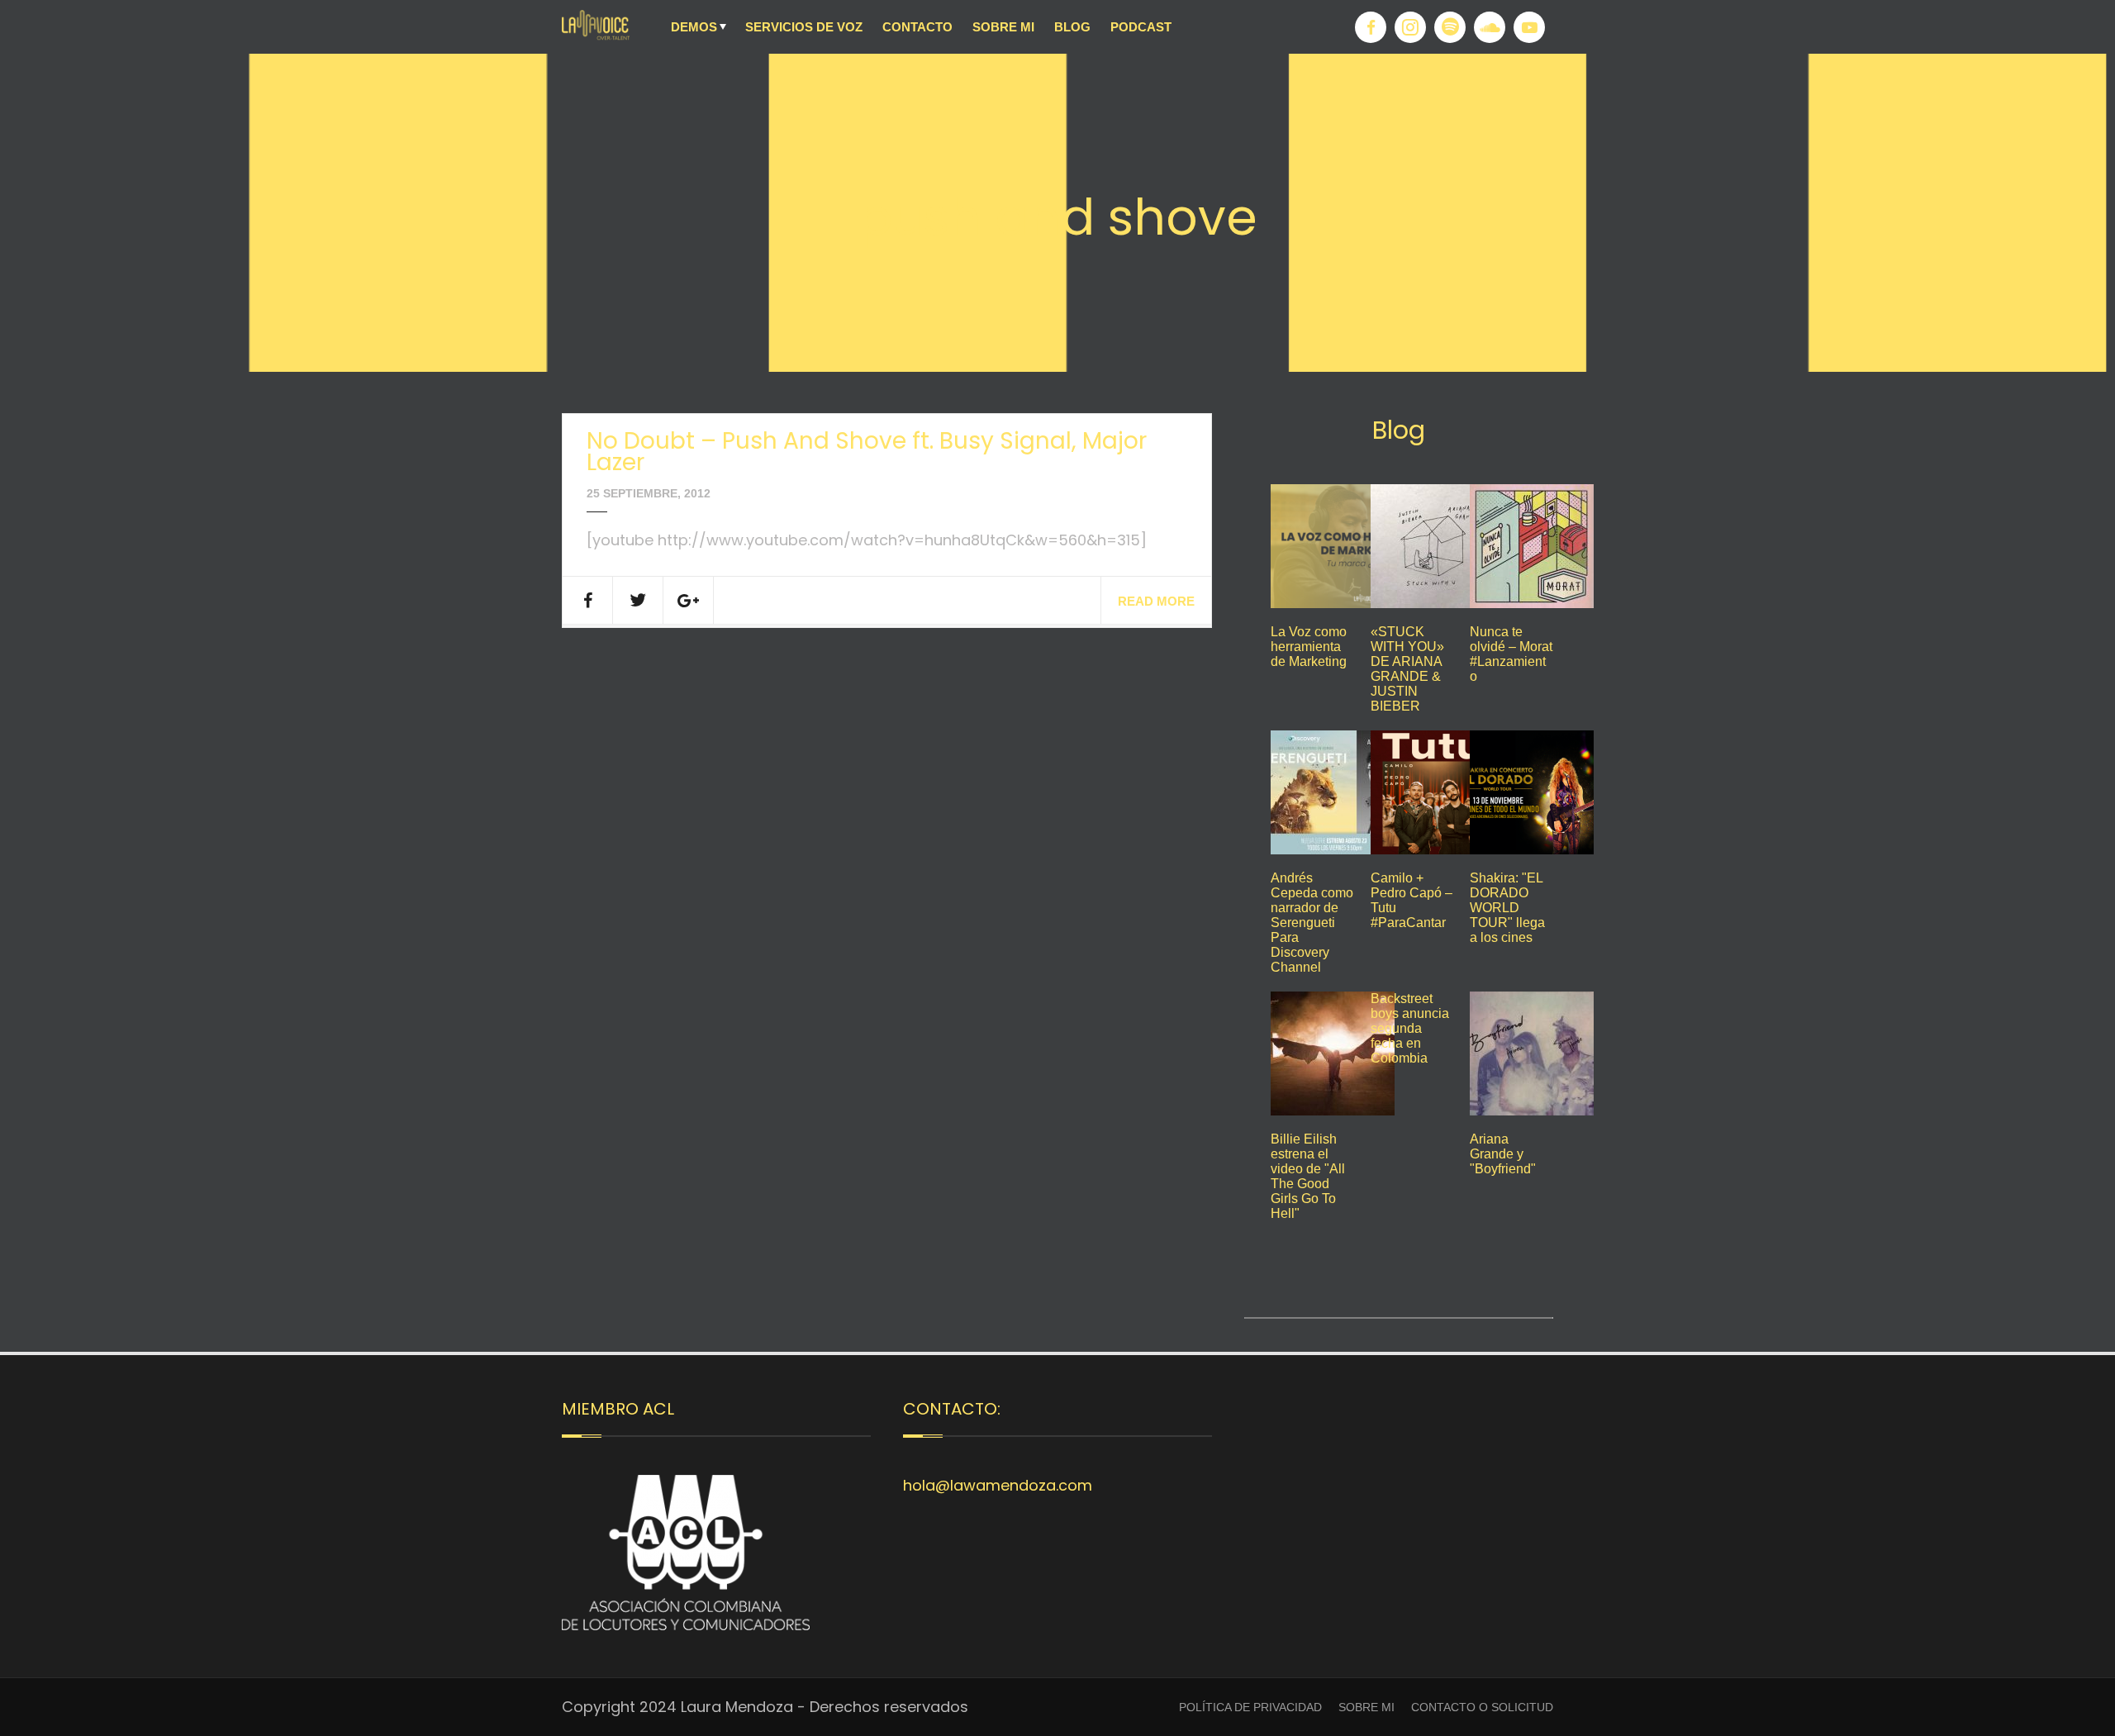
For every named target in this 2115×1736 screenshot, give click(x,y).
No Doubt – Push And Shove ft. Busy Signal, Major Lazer (867, 452)
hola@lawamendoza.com (998, 1485)
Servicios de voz (804, 27)
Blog (1072, 27)
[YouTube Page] (1529, 27)
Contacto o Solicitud (1482, 1707)
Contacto (917, 27)
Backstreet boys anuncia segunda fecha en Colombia (1410, 1028)
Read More (1156, 601)
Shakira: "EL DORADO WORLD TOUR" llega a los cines (1507, 908)
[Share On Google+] (689, 600)
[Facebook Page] (1371, 27)
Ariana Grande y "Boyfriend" (1503, 1154)
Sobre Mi (1003, 27)
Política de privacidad (1250, 1707)
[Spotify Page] (1450, 27)
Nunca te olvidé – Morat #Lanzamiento (1511, 654)
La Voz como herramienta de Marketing (1309, 647)
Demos (694, 27)
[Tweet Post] (638, 600)
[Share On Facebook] (588, 600)
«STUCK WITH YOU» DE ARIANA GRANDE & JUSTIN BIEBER (1407, 669)
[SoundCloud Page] (1490, 27)
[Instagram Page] (1410, 27)
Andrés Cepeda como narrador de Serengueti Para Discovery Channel (1312, 923)
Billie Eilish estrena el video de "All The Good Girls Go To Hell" (1308, 1176)
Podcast (1141, 27)
